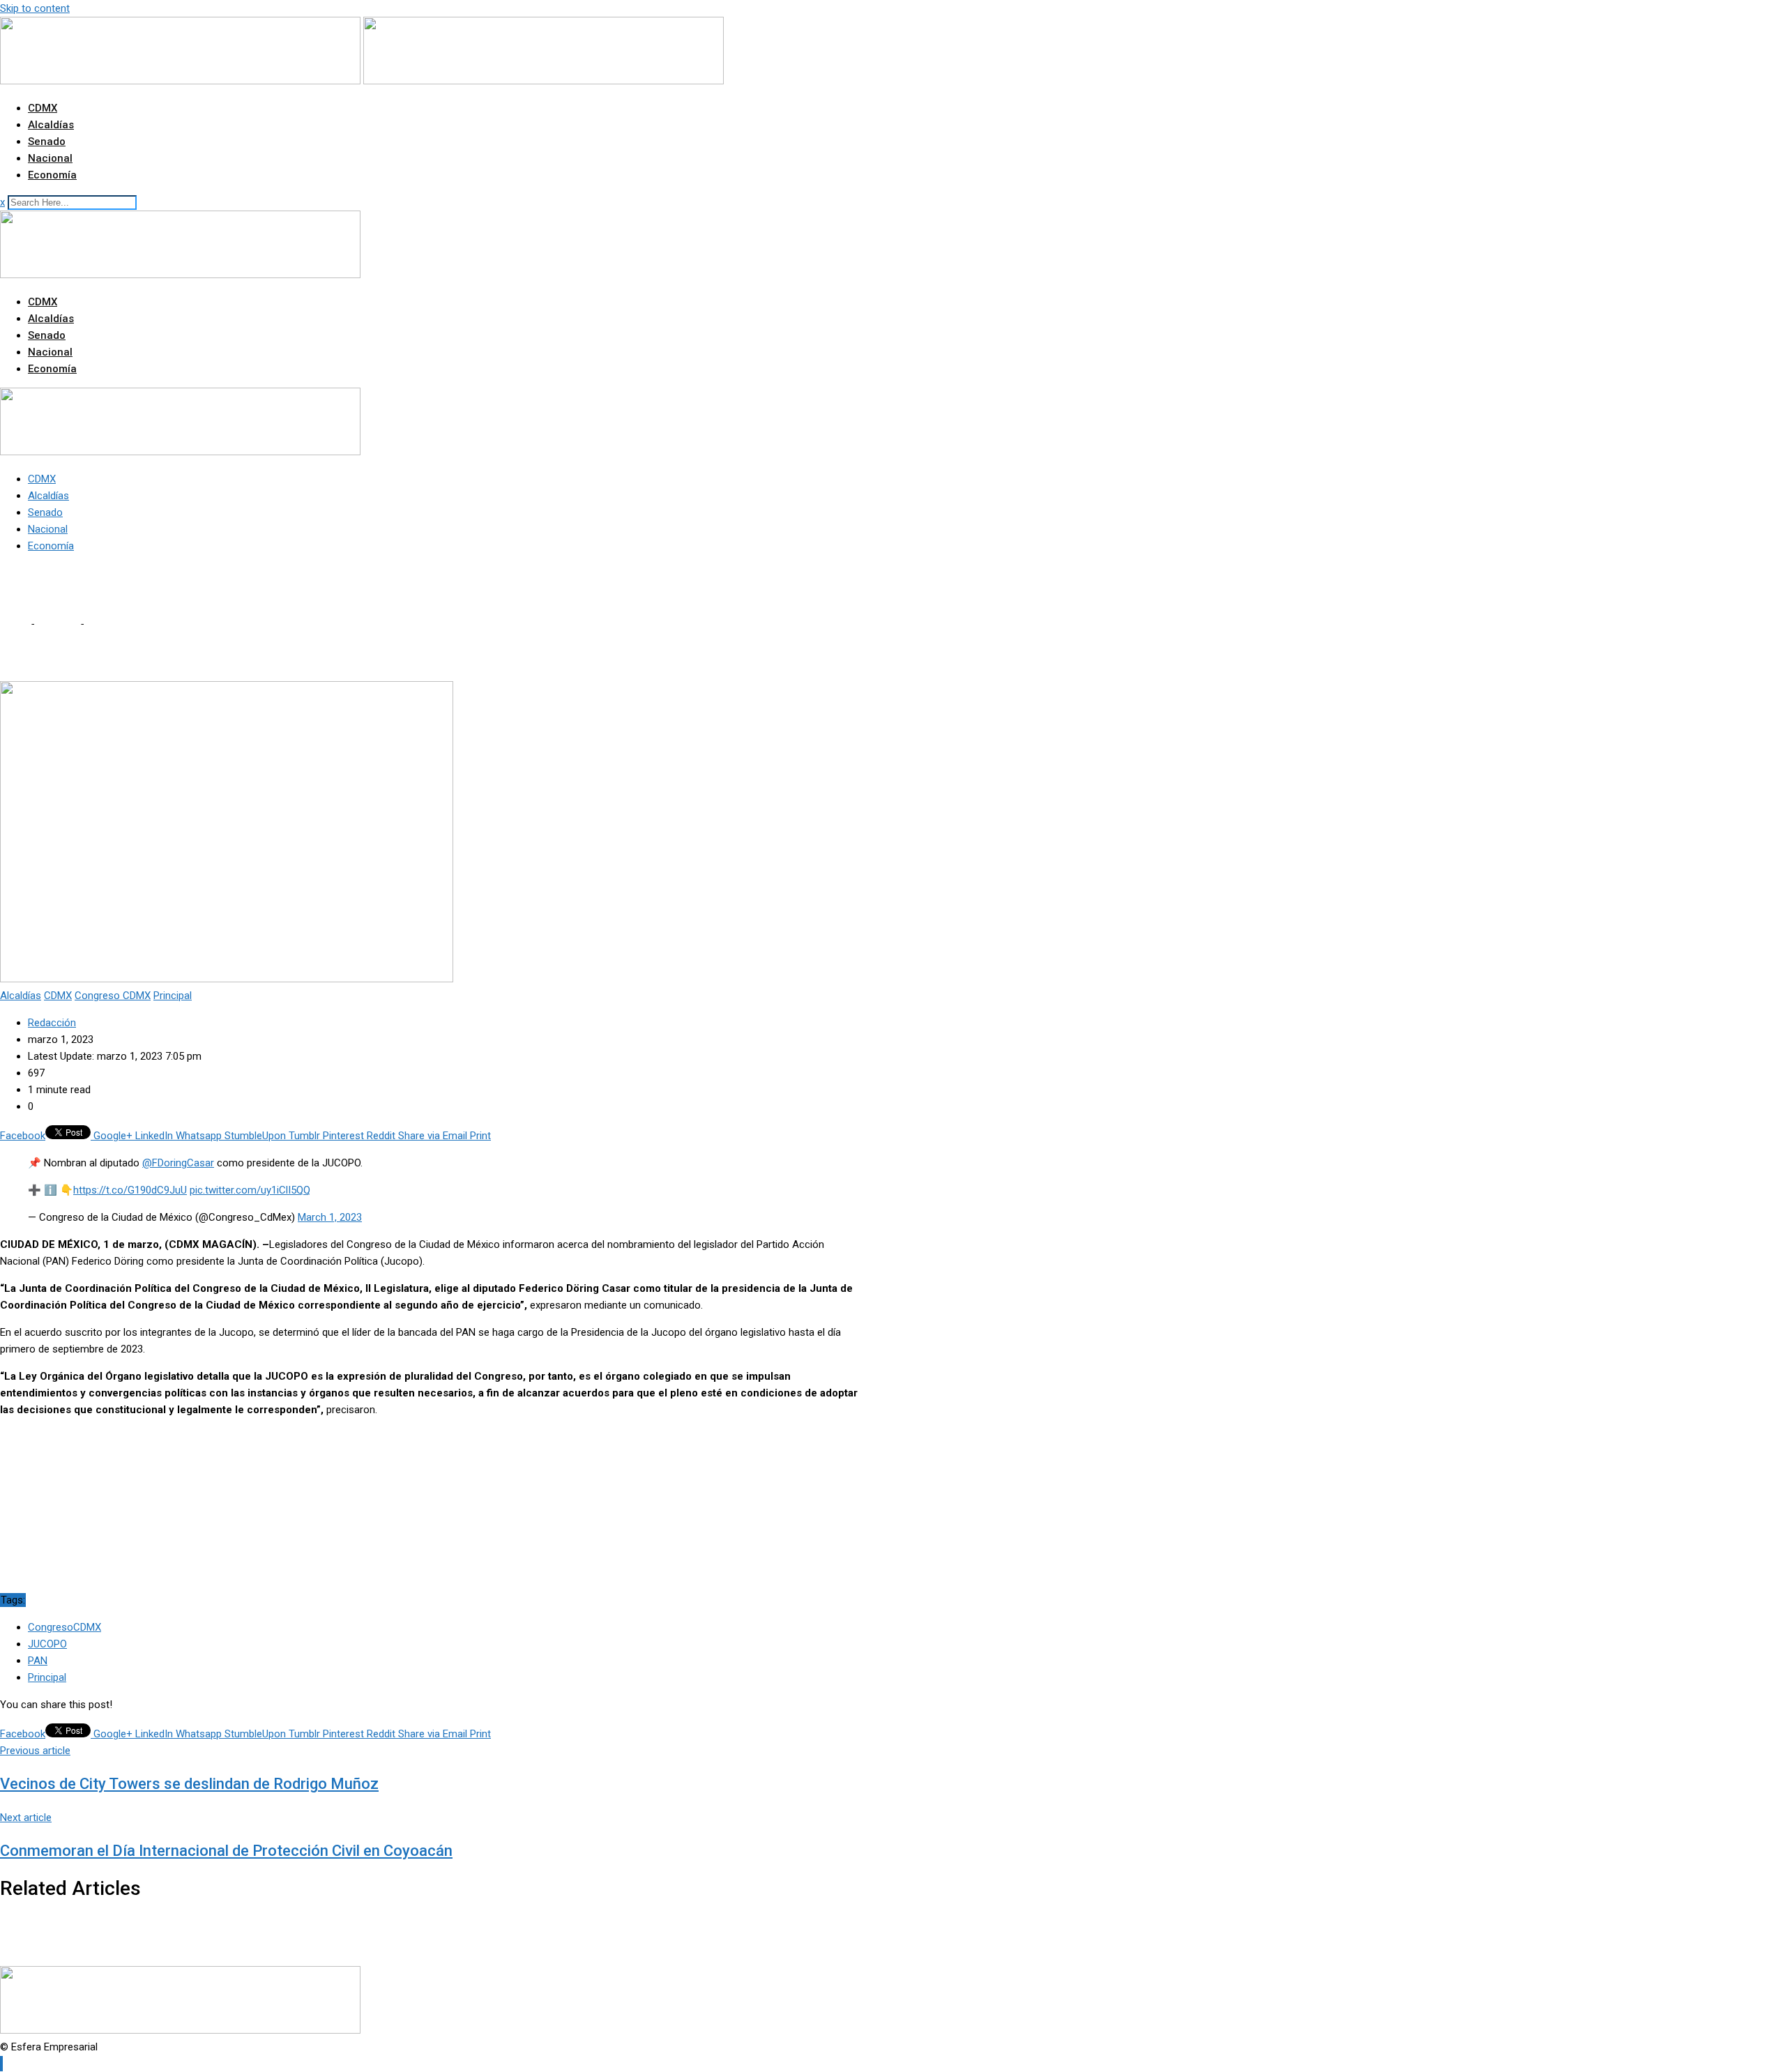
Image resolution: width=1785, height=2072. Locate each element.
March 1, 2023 (330, 1217)
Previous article (35, 1751)
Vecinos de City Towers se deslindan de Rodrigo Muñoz (189, 1784)
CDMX (43, 108)
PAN (38, 1661)
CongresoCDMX (64, 1627)
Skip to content (35, 8)
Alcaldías (51, 125)
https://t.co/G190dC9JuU (130, 1190)
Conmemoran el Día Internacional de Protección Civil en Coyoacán (226, 1851)
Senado (47, 142)
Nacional (50, 158)
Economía (52, 175)
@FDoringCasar (178, 1163)
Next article (26, 1818)
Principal (47, 1677)
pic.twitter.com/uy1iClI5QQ (250, 1190)
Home (14, 624)
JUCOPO (47, 1644)
